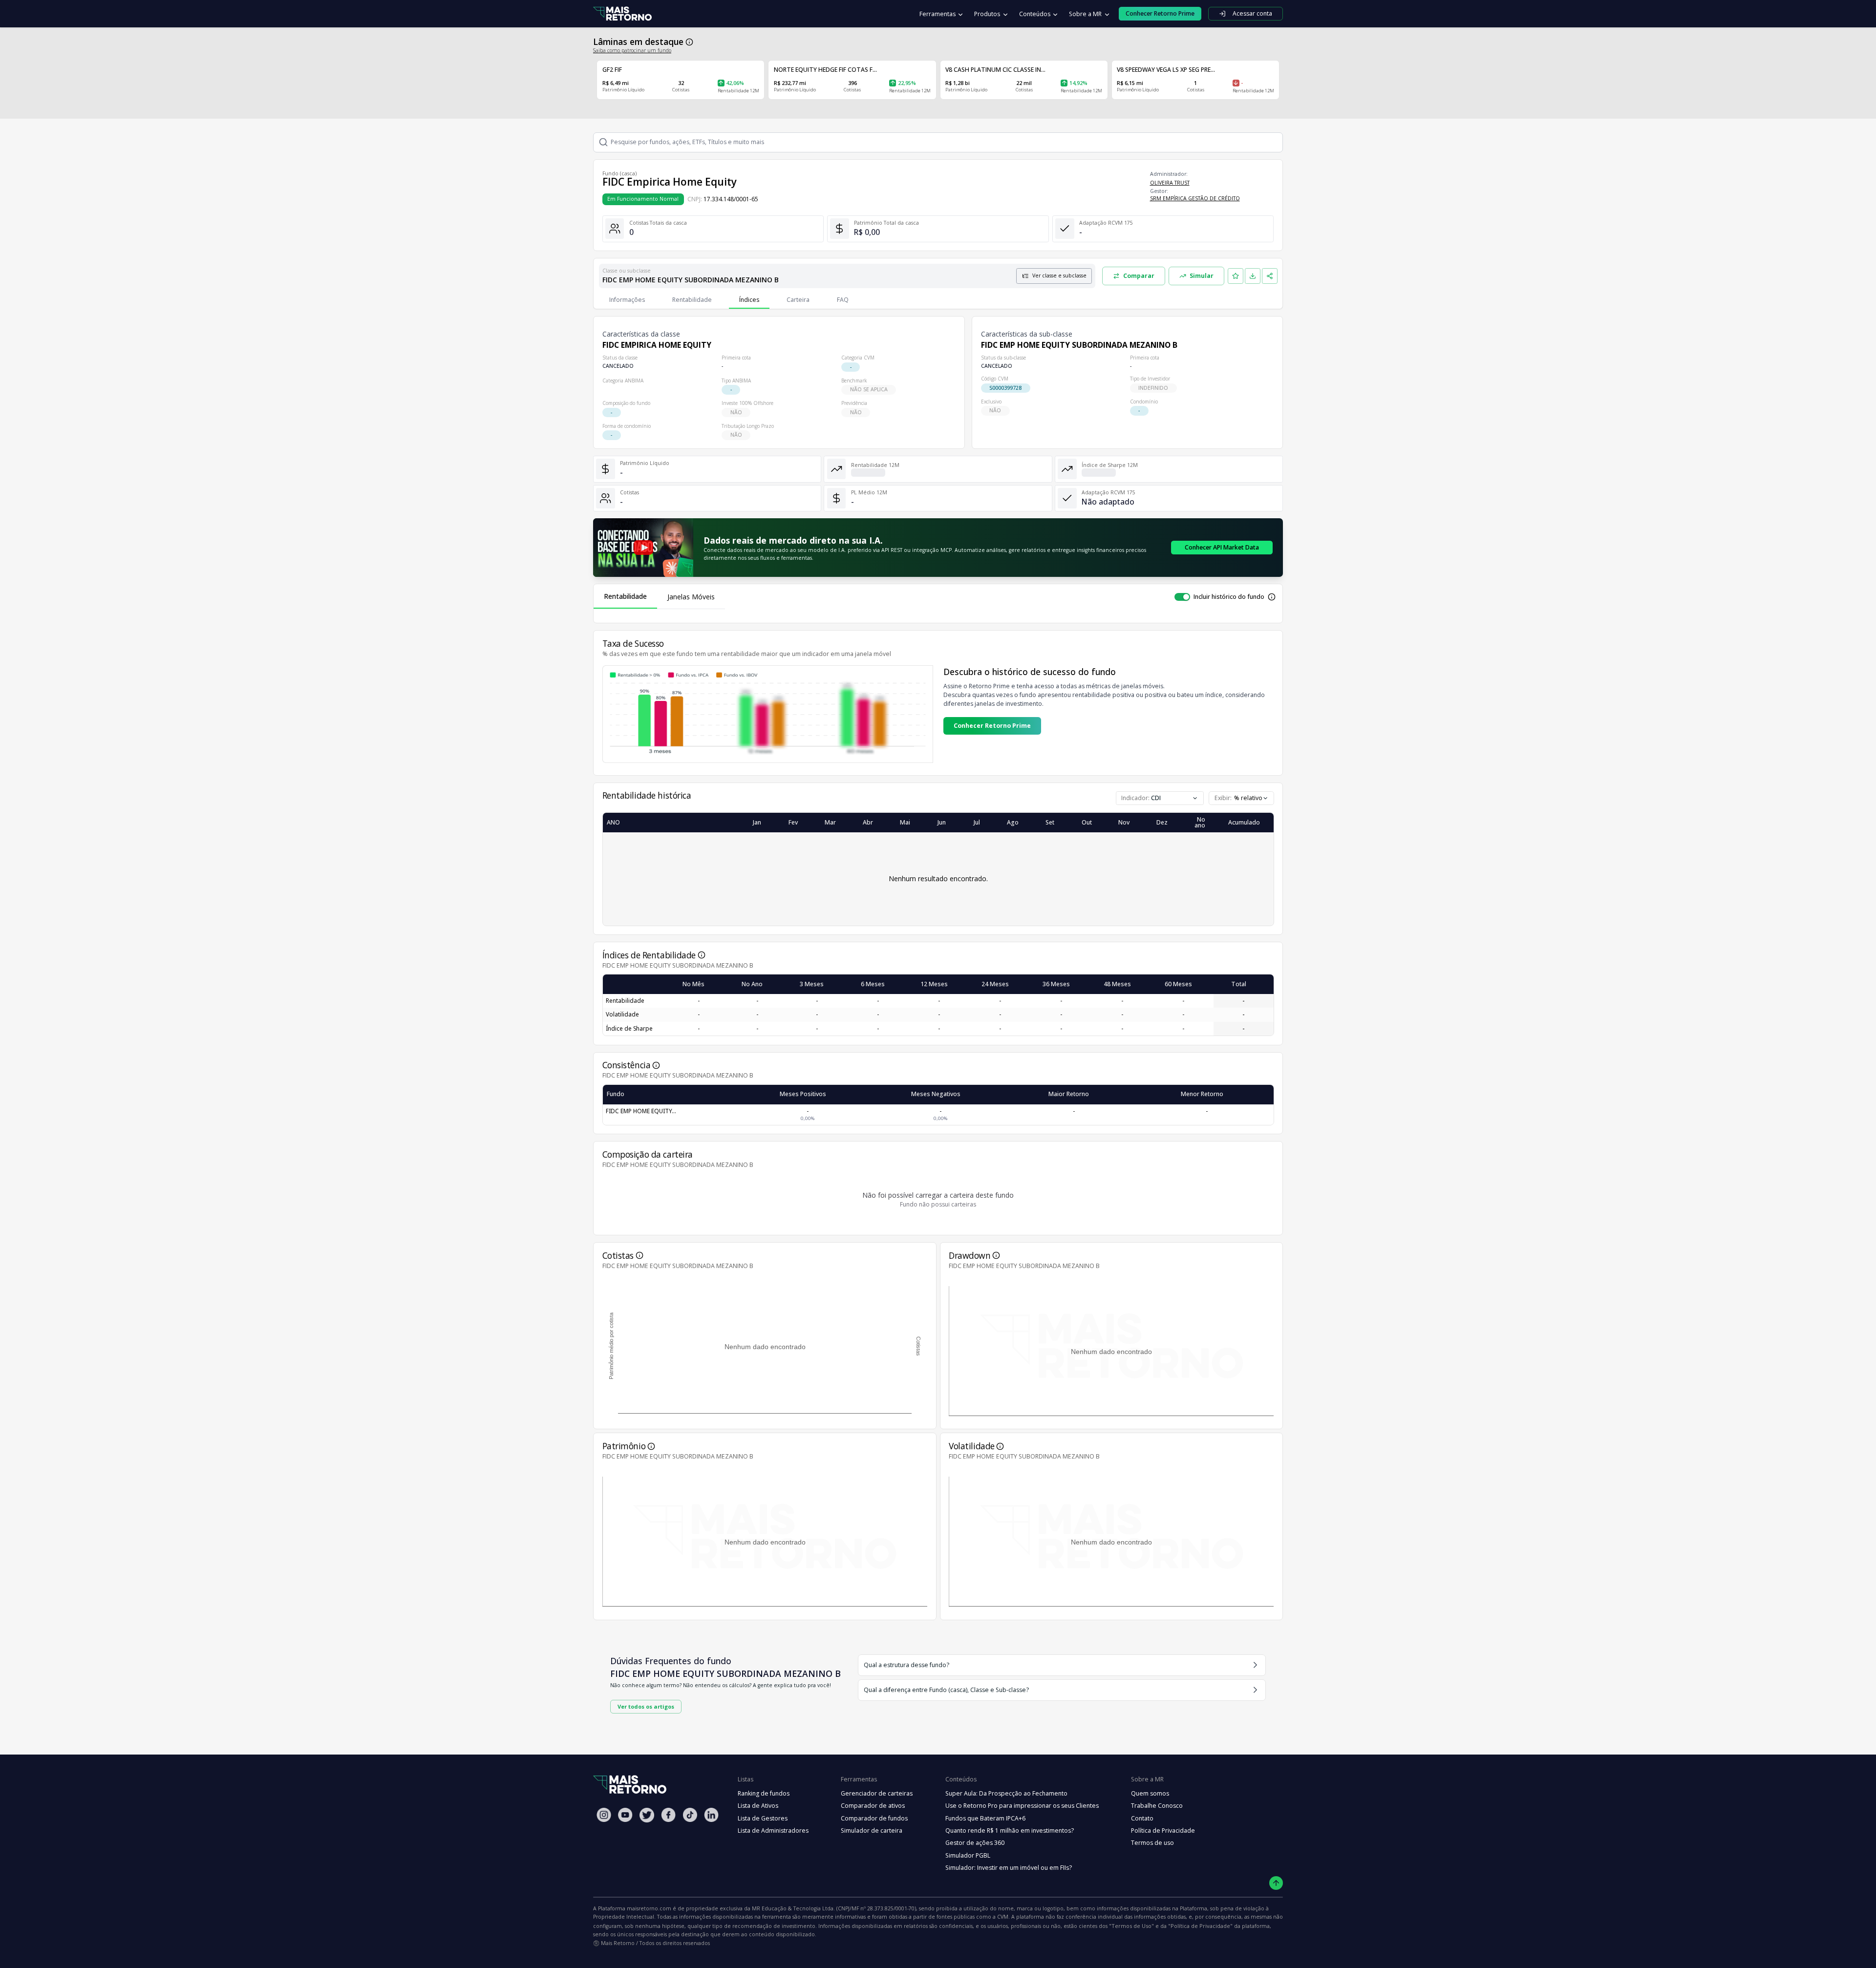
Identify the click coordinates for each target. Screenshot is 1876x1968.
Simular (1202, 276)
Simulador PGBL (968, 1855)
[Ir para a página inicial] (622, 14)
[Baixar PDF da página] (1253, 276)
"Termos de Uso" (1131, 1926)
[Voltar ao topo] (1276, 1883)
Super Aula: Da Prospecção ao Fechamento (1006, 1793)
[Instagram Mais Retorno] (604, 1815)
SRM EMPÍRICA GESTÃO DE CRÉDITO (1195, 198)
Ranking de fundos (764, 1793)
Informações (627, 300)
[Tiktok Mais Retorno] (690, 1815)
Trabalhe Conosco (1157, 1806)
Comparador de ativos (873, 1806)
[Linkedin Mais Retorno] (711, 1815)
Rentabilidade (692, 300)
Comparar (1139, 276)
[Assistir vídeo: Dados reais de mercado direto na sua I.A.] (643, 548)
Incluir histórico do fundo (1229, 597)
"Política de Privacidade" (1200, 1926)
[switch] (1182, 597)
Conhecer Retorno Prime (992, 726)
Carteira (798, 300)
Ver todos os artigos (646, 1706)
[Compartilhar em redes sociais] (1270, 276)
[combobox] (1241, 798)
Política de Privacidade (1163, 1830)
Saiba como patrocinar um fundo (632, 50)
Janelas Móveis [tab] (691, 597)
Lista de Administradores (773, 1830)
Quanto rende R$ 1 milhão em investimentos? (1010, 1830)
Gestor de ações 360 (975, 1843)
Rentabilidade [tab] (625, 596)
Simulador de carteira (872, 1830)
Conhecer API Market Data (1222, 547)
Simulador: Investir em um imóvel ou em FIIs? (1009, 1868)
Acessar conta (1252, 13)
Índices (749, 300)
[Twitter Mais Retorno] (647, 1815)
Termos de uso (1152, 1843)
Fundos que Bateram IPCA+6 (985, 1818)
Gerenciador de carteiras (877, 1793)
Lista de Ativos (758, 1806)
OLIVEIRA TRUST (1170, 183)
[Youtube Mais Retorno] (625, 1815)
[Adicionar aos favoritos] (1236, 276)
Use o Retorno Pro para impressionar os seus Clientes (1022, 1806)
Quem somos (1150, 1793)
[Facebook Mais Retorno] (668, 1815)
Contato (1142, 1818)
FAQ (843, 300)
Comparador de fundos (874, 1818)
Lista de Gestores (763, 1818)
